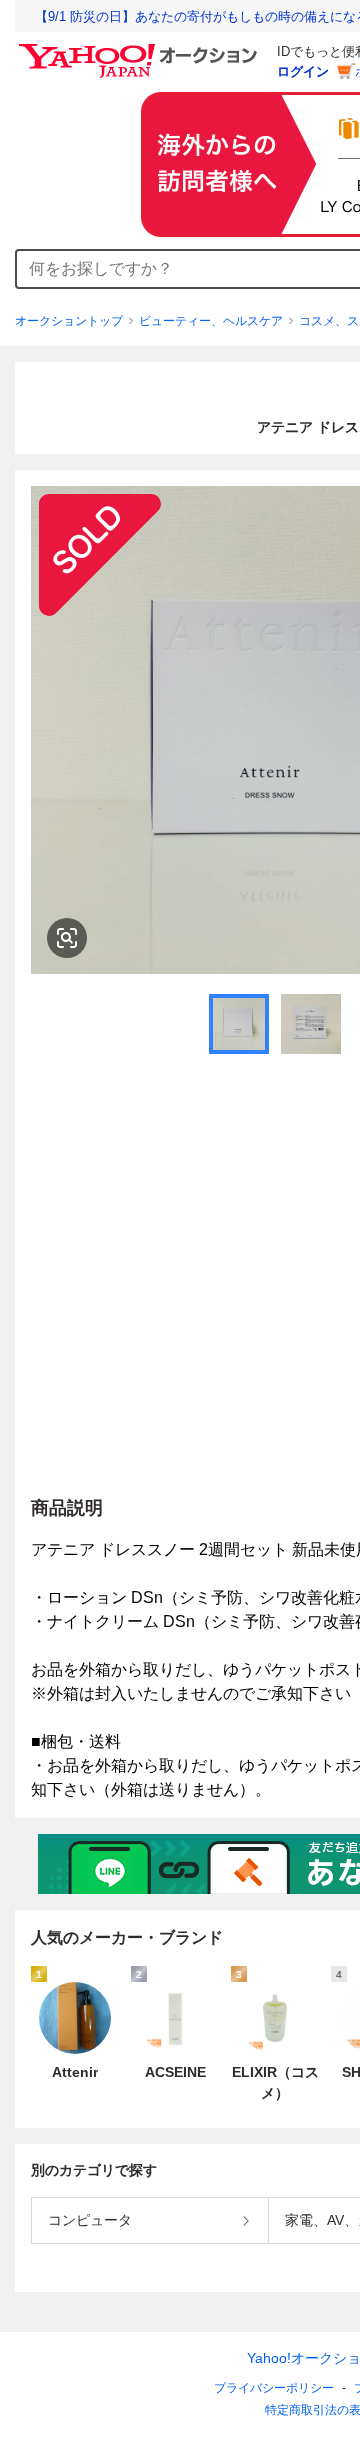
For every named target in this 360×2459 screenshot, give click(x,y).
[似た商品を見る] (67, 938)
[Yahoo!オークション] (141, 49)
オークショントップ (69, 321)
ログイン (303, 71)
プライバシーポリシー (274, 2388)
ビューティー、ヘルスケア (211, 321)
